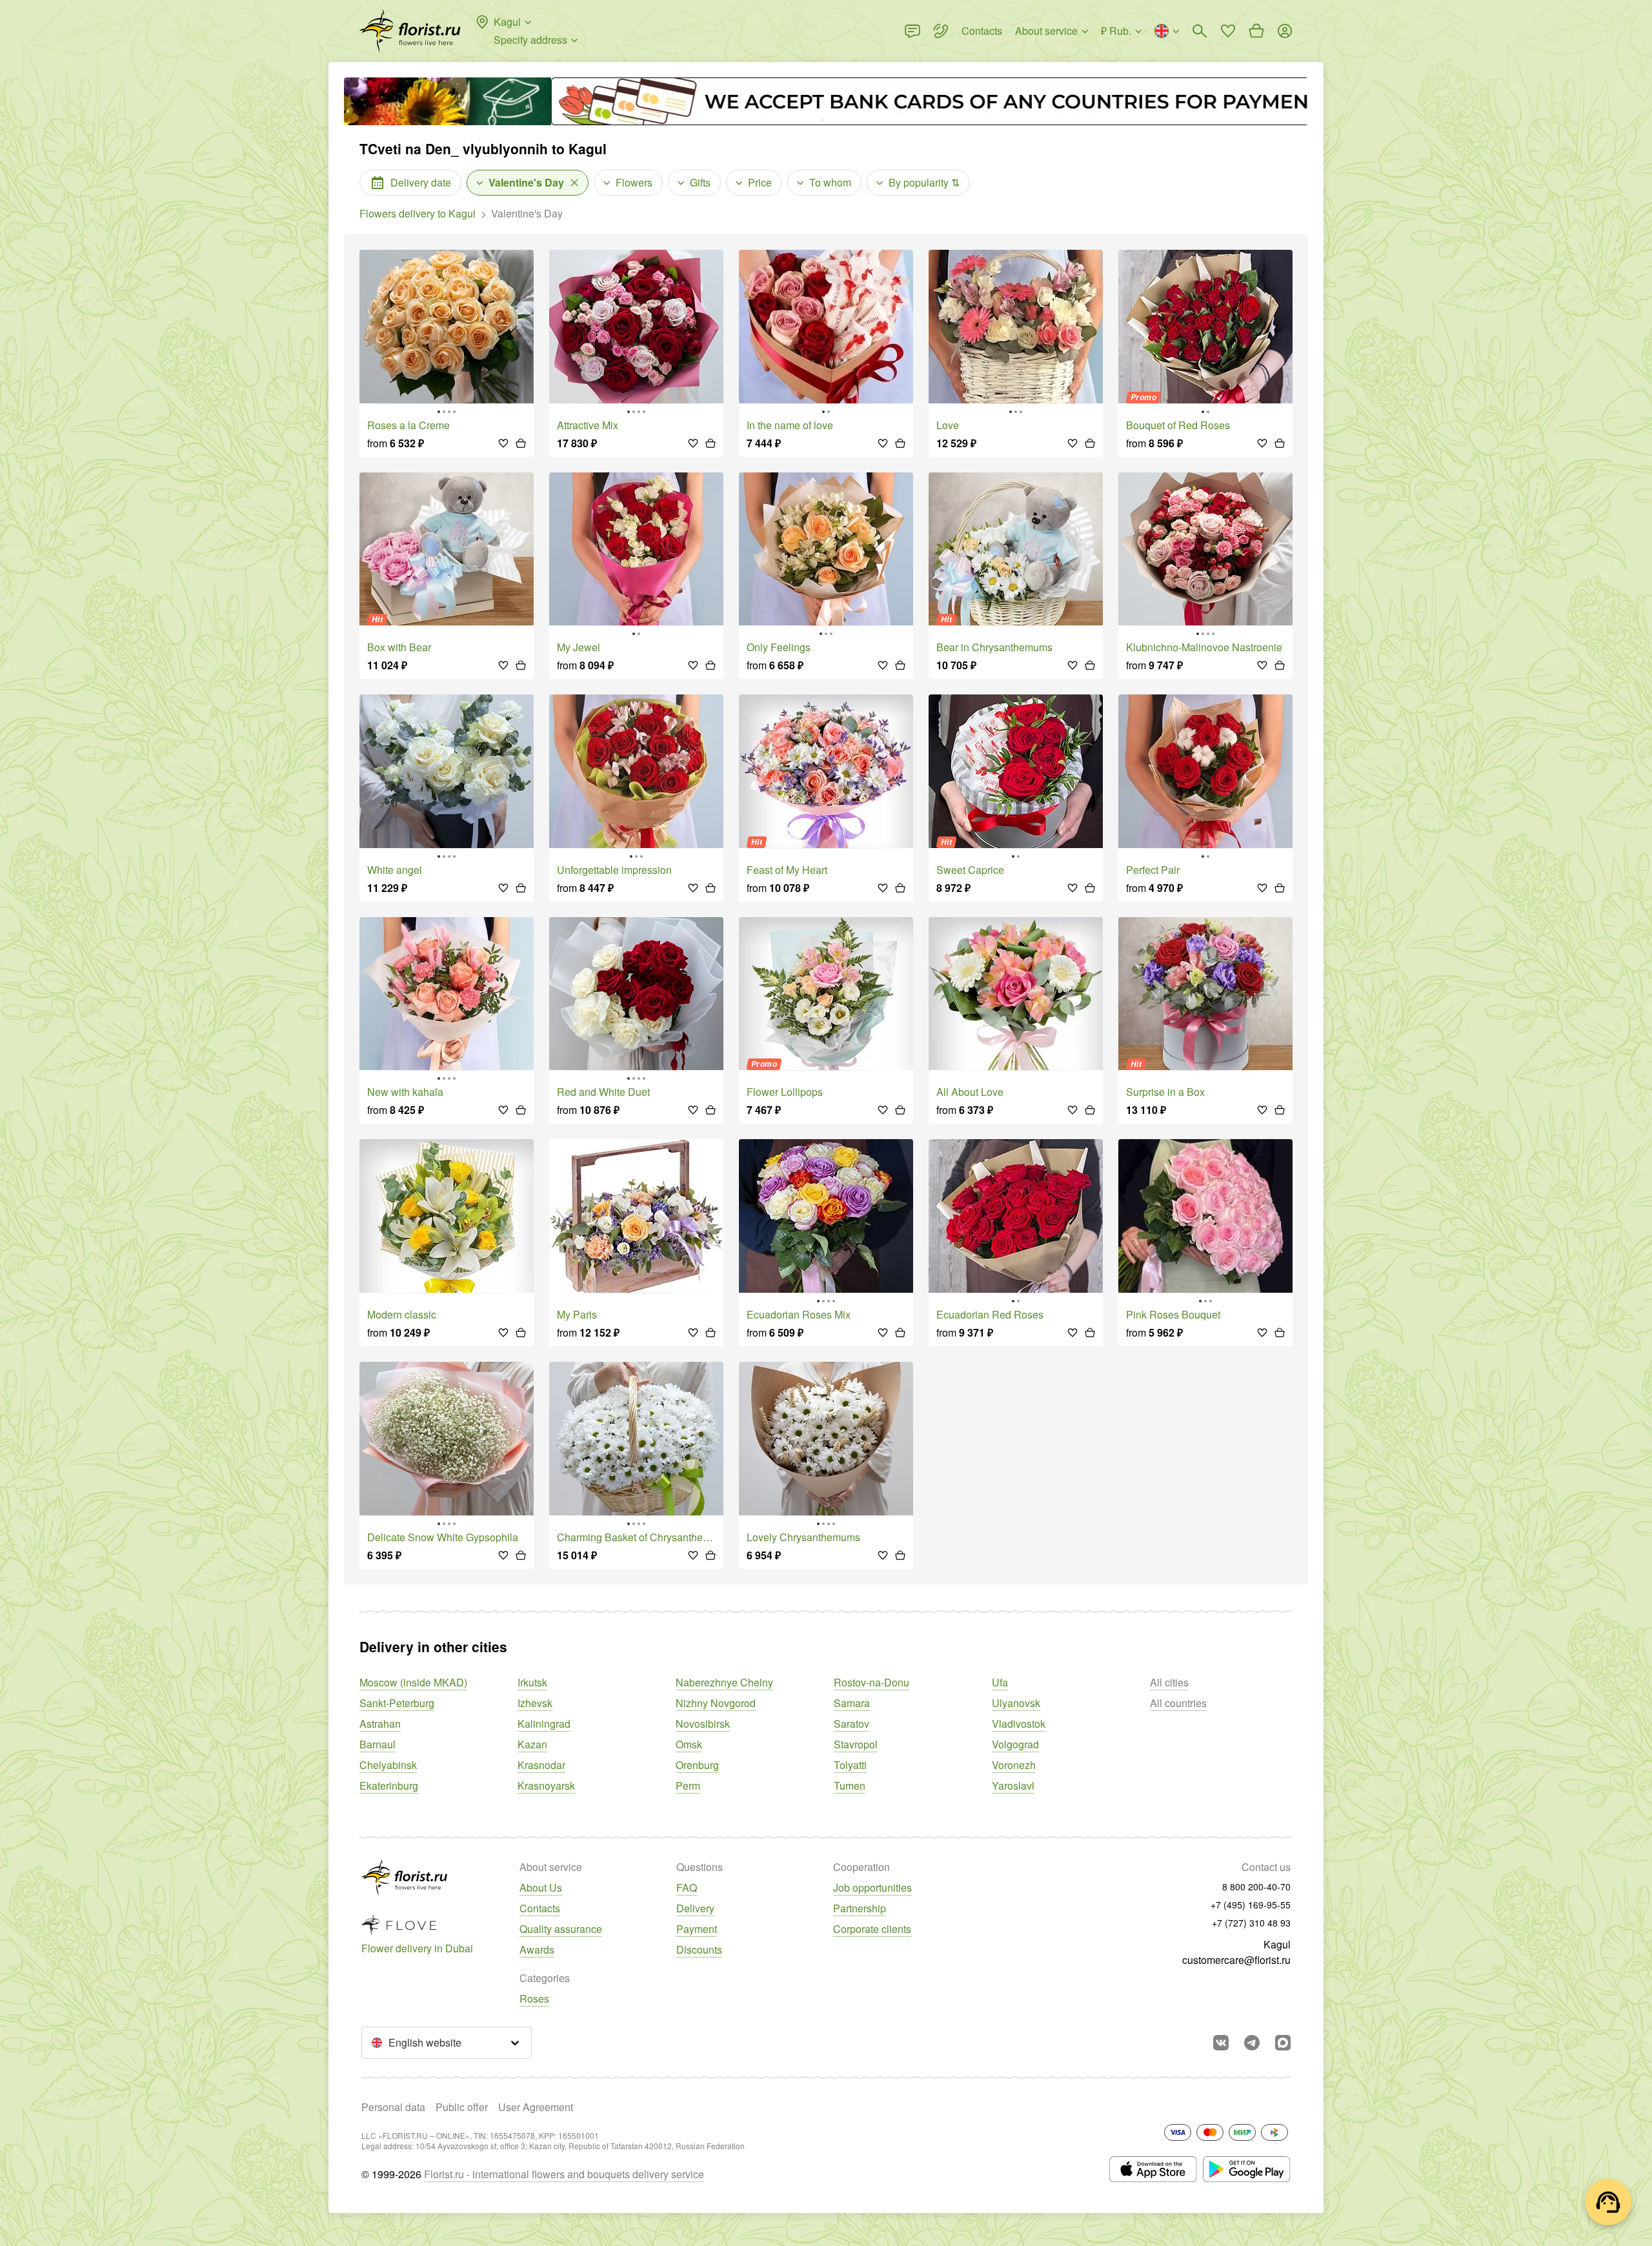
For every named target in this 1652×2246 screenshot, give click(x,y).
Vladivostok (1019, 1724)
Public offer (462, 2107)
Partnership (860, 1908)
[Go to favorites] (1228, 31)
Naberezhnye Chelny (724, 1682)
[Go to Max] (1283, 2043)
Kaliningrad (544, 1724)
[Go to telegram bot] (1252, 2043)
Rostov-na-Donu (871, 1682)
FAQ (687, 1887)
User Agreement (536, 2107)
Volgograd (1015, 1744)
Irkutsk (532, 1682)
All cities (1169, 1682)
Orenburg (697, 1765)
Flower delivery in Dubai (417, 1948)
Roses (534, 1998)
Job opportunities (872, 1887)
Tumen (850, 1786)
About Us (541, 1887)
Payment (697, 1929)
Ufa (1000, 1682)
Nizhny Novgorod (716, 1703)
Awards (537, 1949)
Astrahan (380, 1724)
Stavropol (856, 1744)
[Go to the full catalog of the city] (410, 31)
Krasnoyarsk (546, 1786)
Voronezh (1014, 1765)
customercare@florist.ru (1236, 1960)
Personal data (393, 2107)
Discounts (699, 1949)
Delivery (695, 1908)
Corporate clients (872, 1929)
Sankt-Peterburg (397, 1703)
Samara (852, 1703)
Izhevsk (535, 1703)
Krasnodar (541, 1765)
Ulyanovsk (1016, 1703)
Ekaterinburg (389, 1786)
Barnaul (378, 1744)
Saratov (851, 1724)
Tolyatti (850, 1765)
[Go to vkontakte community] (1221, 2043)
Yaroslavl (1013, 1786)
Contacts (540, 1908)
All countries (1178, 1703)
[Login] (1285, 31)
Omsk (689, 1744)
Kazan (532, 1744)
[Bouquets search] (1200, 31)
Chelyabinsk (388, 1765)
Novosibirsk (703, 1724)
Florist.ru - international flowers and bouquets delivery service (564, 2174)
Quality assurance (561, 1929)
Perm (688, 1786)
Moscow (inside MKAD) (413, 1682)
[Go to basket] (1256, 31)
